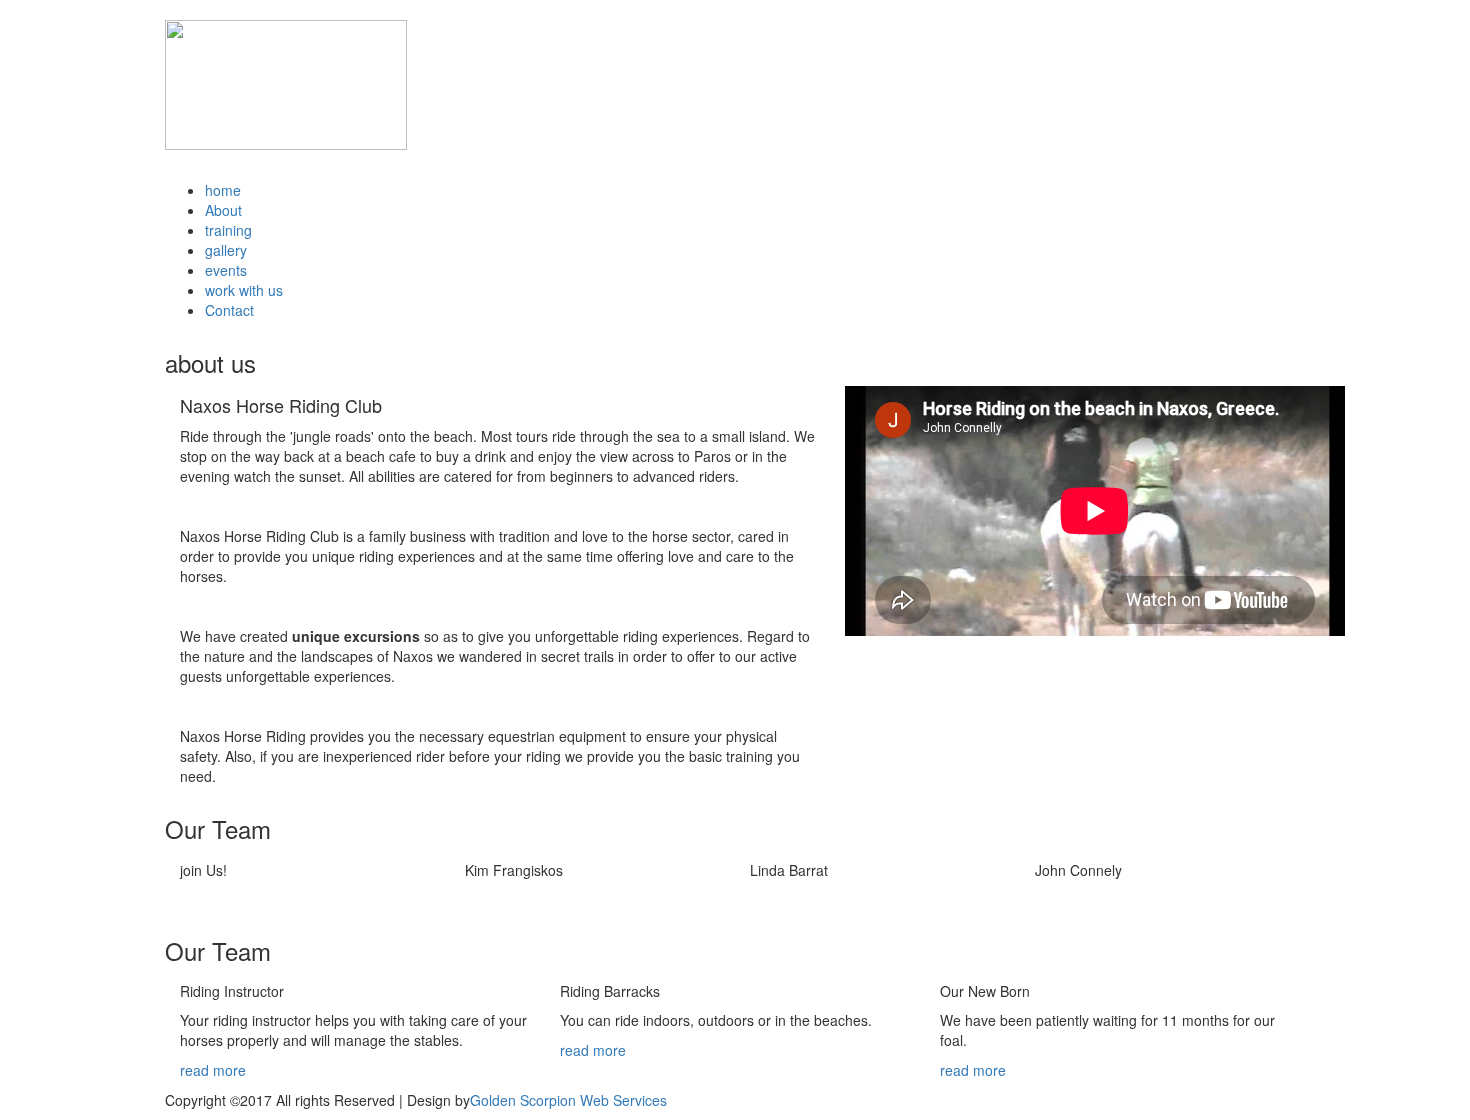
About (223, 210)
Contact (229, 310)
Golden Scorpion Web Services (568, 1100)
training (228, 230)
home (223, 190)
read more (213, 1070)
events (226, 270)
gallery (226, 250)
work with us (244, 290)
